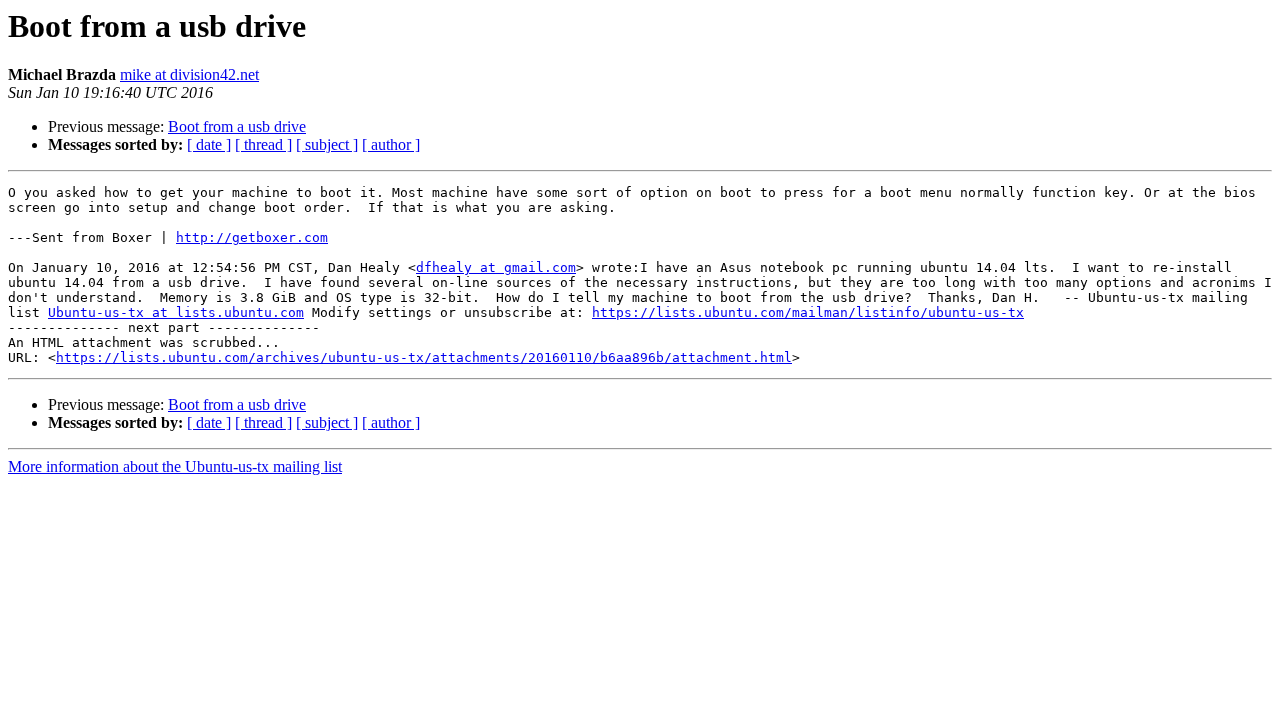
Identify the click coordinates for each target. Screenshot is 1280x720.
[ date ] (209, 144)
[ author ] (391, 144)
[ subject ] (327, 144)
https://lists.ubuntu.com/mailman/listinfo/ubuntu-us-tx (808, 312)
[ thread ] (263, 144)
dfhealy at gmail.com (496, 267)
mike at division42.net (189, 74)
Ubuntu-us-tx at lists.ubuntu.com (176, 312)
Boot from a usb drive (237, 126)
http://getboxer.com (252, 237)
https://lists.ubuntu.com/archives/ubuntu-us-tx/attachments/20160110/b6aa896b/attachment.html (424, 357)
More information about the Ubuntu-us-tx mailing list (175, 466)
